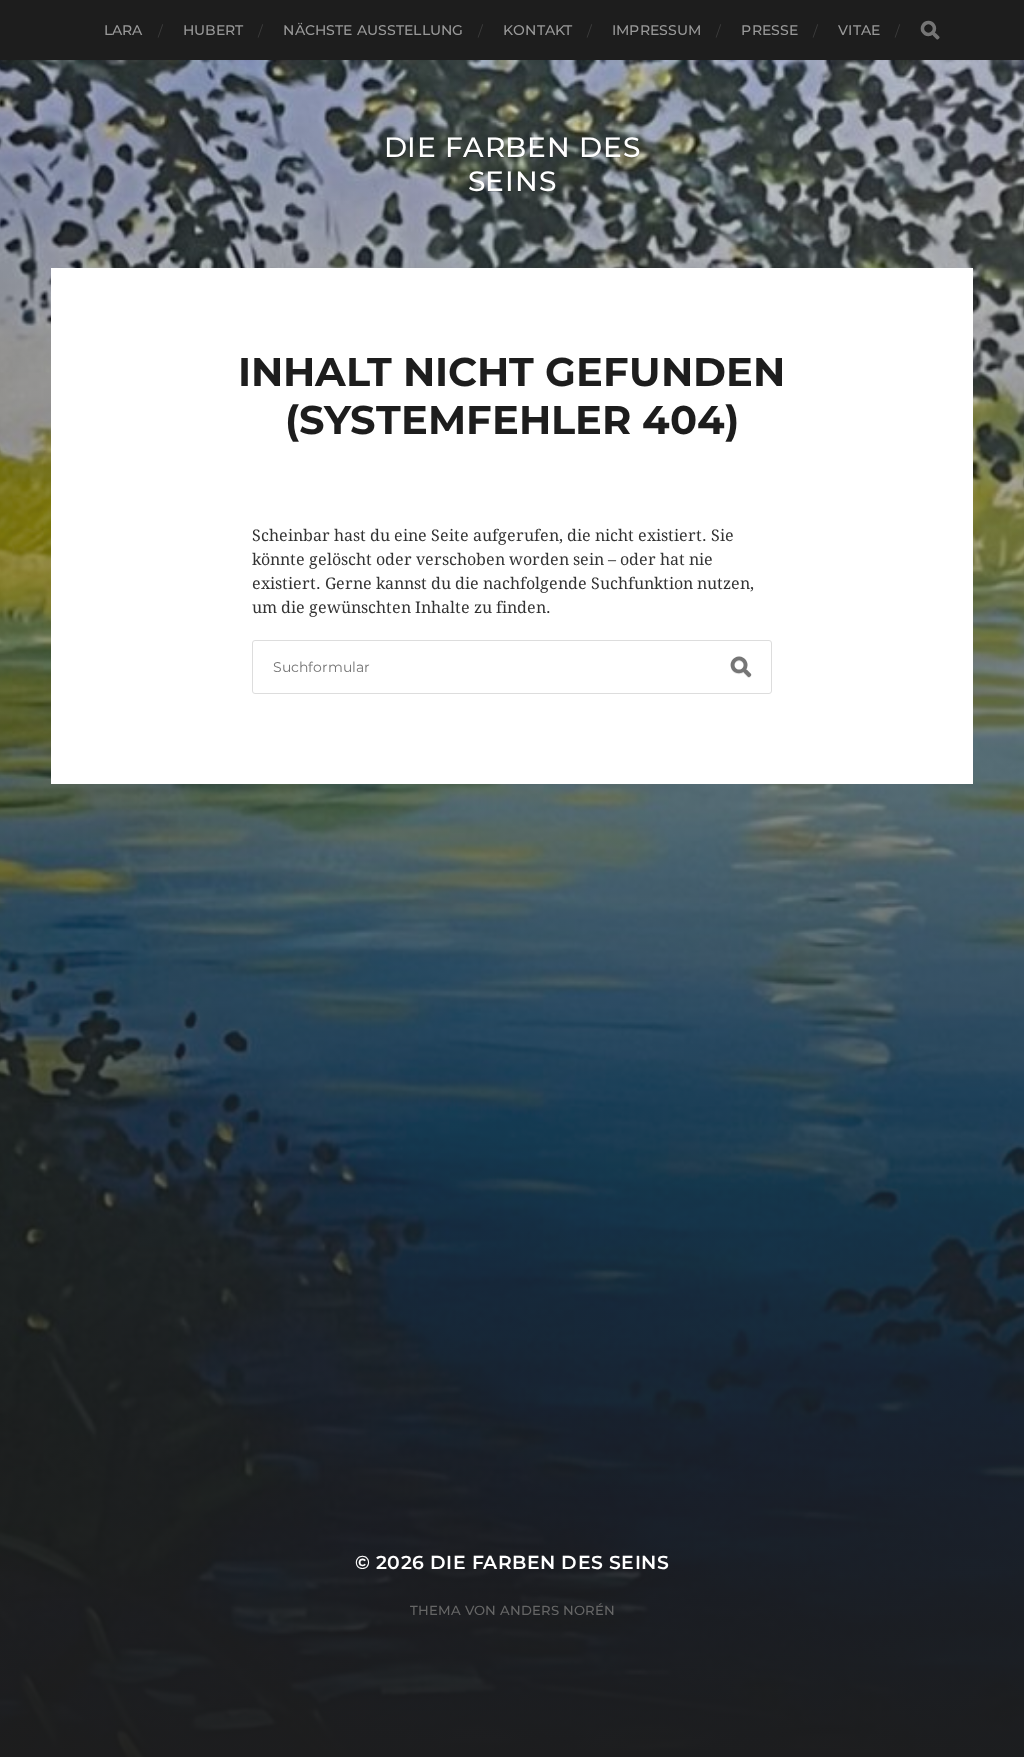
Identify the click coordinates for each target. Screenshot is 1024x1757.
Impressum (656, 30)
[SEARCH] (930, 30)
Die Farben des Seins (512, 164)
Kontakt (537, 30)
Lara (123, 30)
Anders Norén (557, 1610)
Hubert (213, 30)
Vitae (859, 30)
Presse (769, 30)
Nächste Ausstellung (373, 30)
